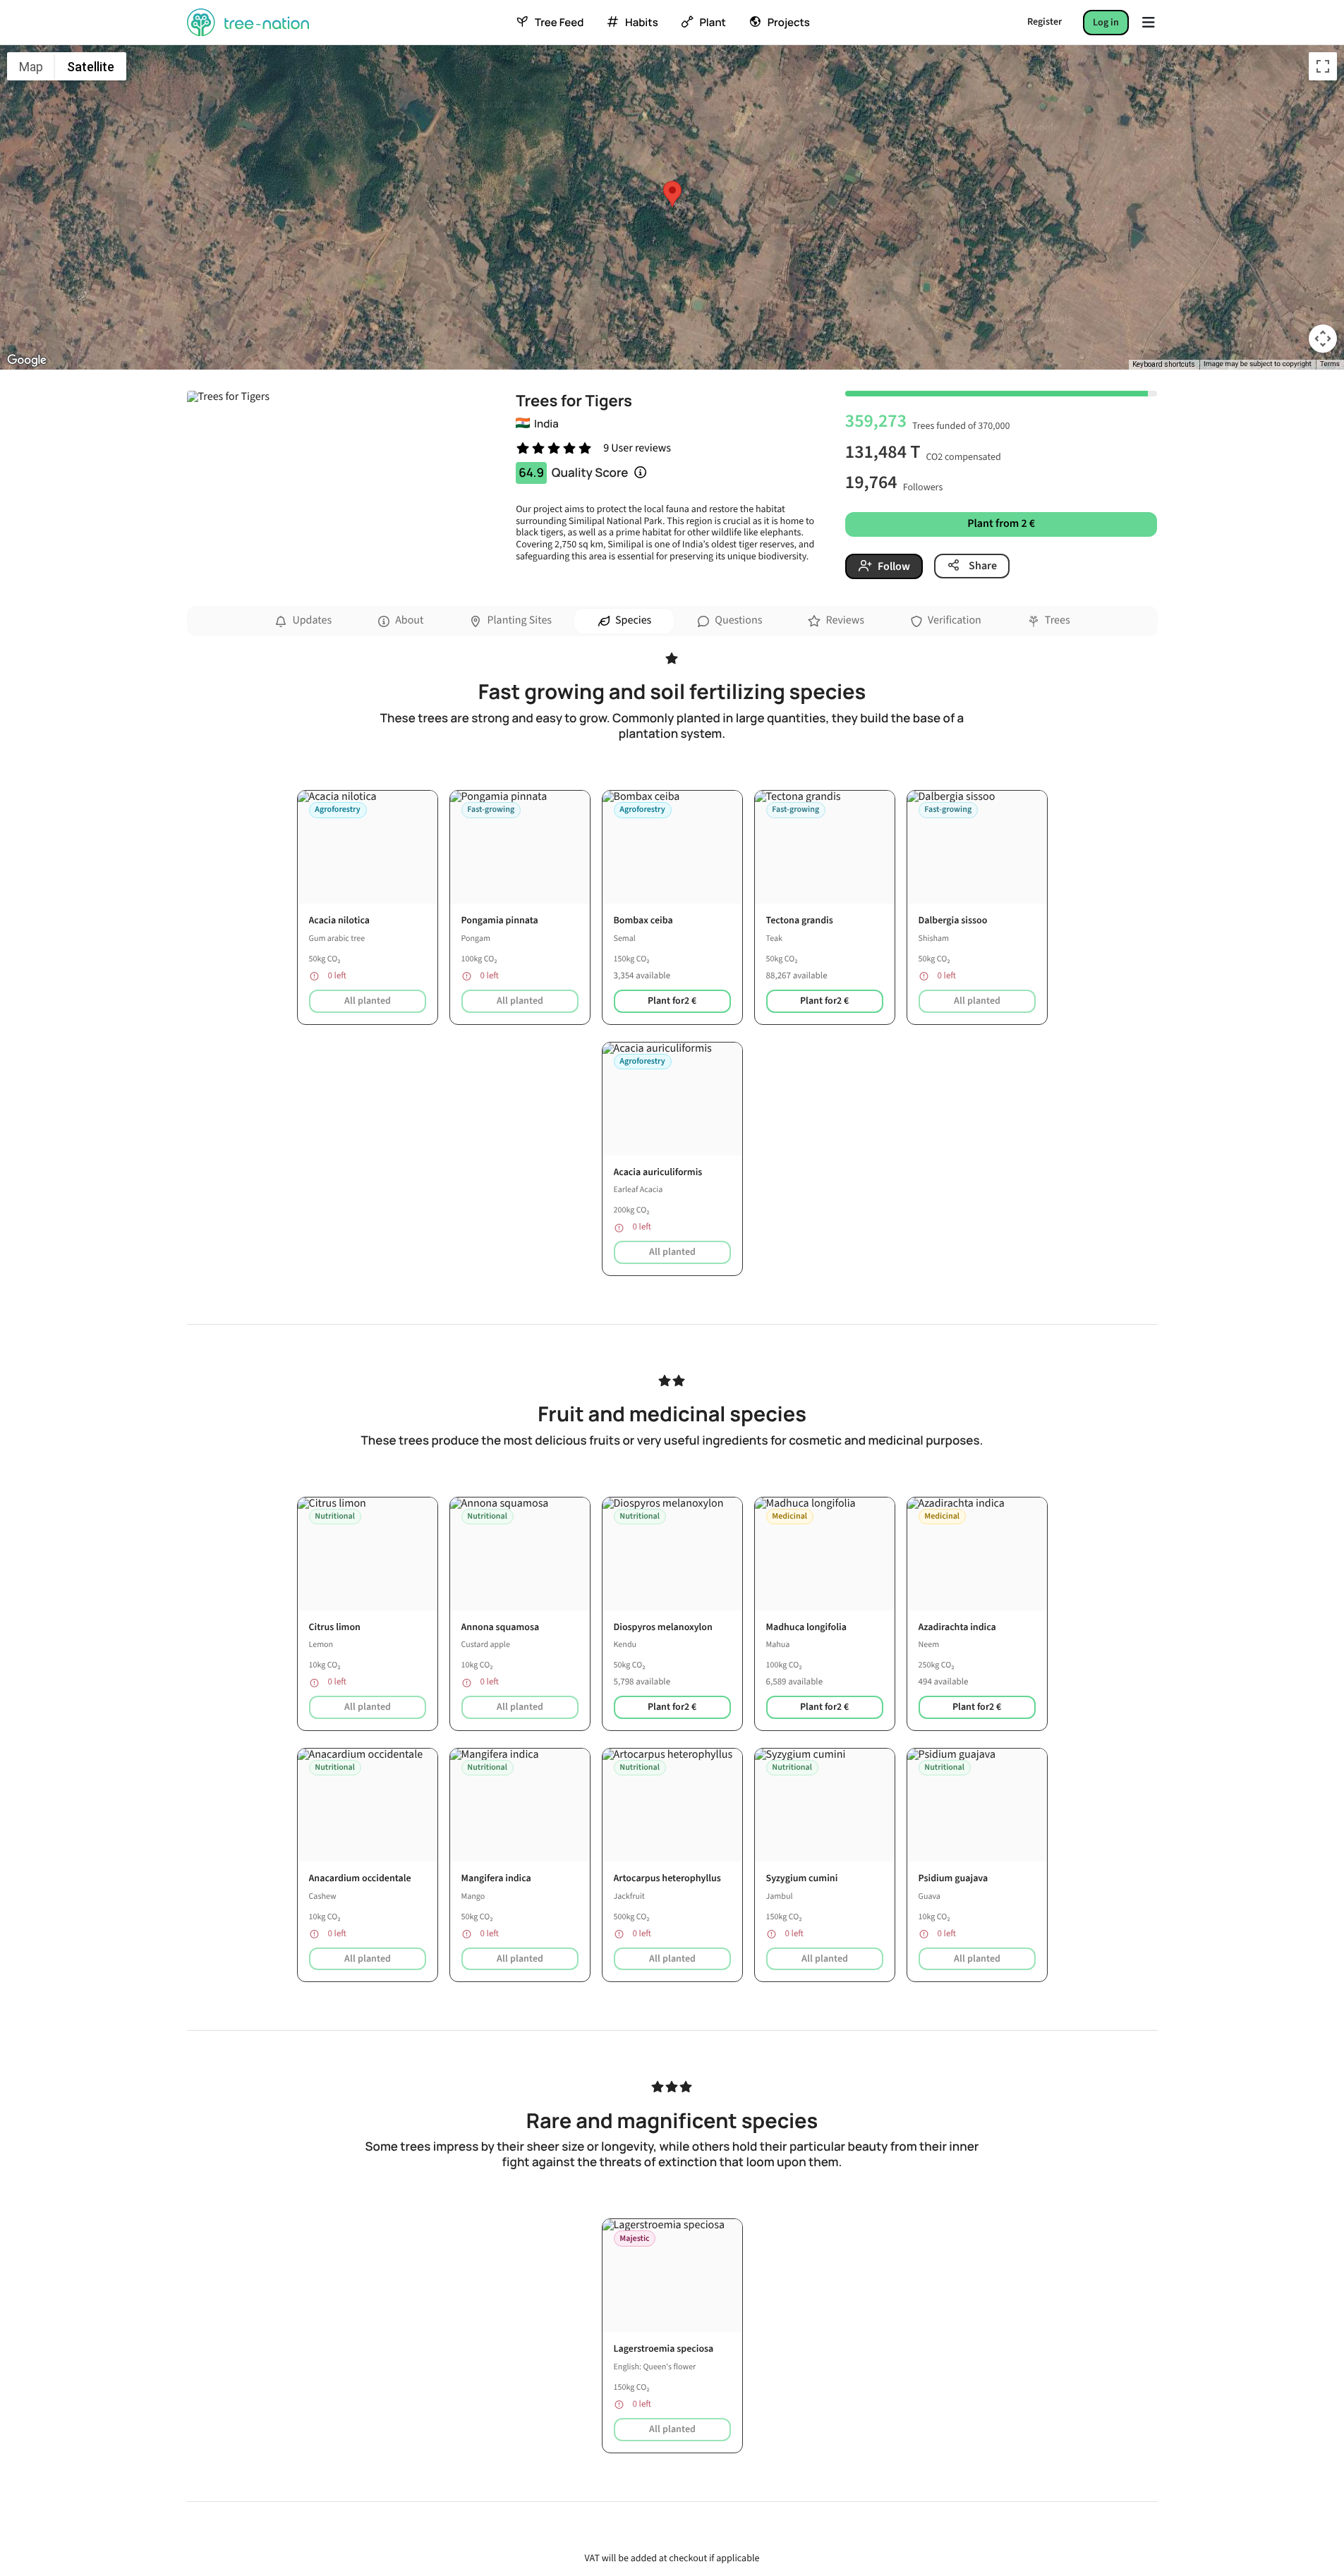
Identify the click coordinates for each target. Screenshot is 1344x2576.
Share (982, 566)
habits (641, 23)
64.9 (531, 473)
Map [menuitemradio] (31, 67)
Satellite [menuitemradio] (91, 67)
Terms (1330, 364)
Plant (712, 23)
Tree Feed (559, 23)
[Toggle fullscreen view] (1323, 66)
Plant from (1001, 524)
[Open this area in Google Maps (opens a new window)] (27, 360)
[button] (672, 194)
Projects (789, 23)
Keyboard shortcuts (1164, 364)
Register (1045, 22)
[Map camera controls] (1323, 339)
